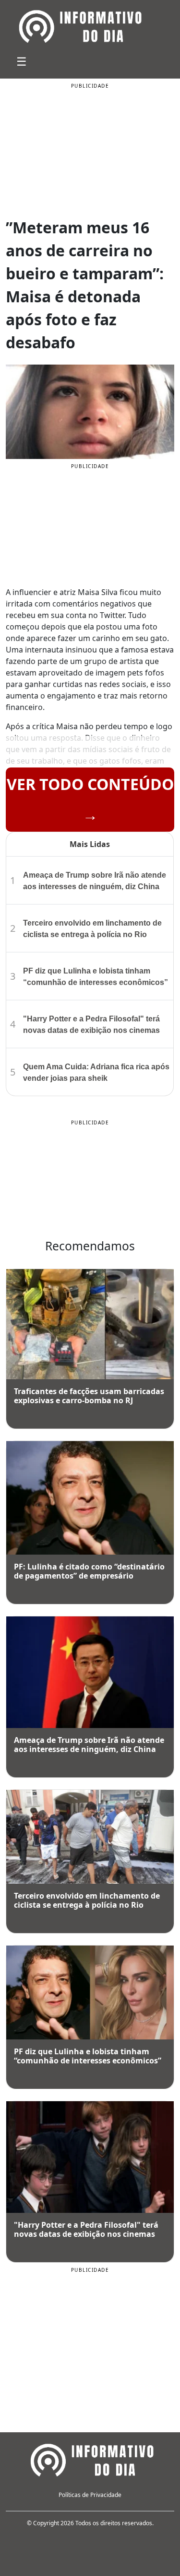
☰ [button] (22, 61)
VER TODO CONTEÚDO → (90, 799)
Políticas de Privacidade (90, 2495)
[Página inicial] (90, 2459)
